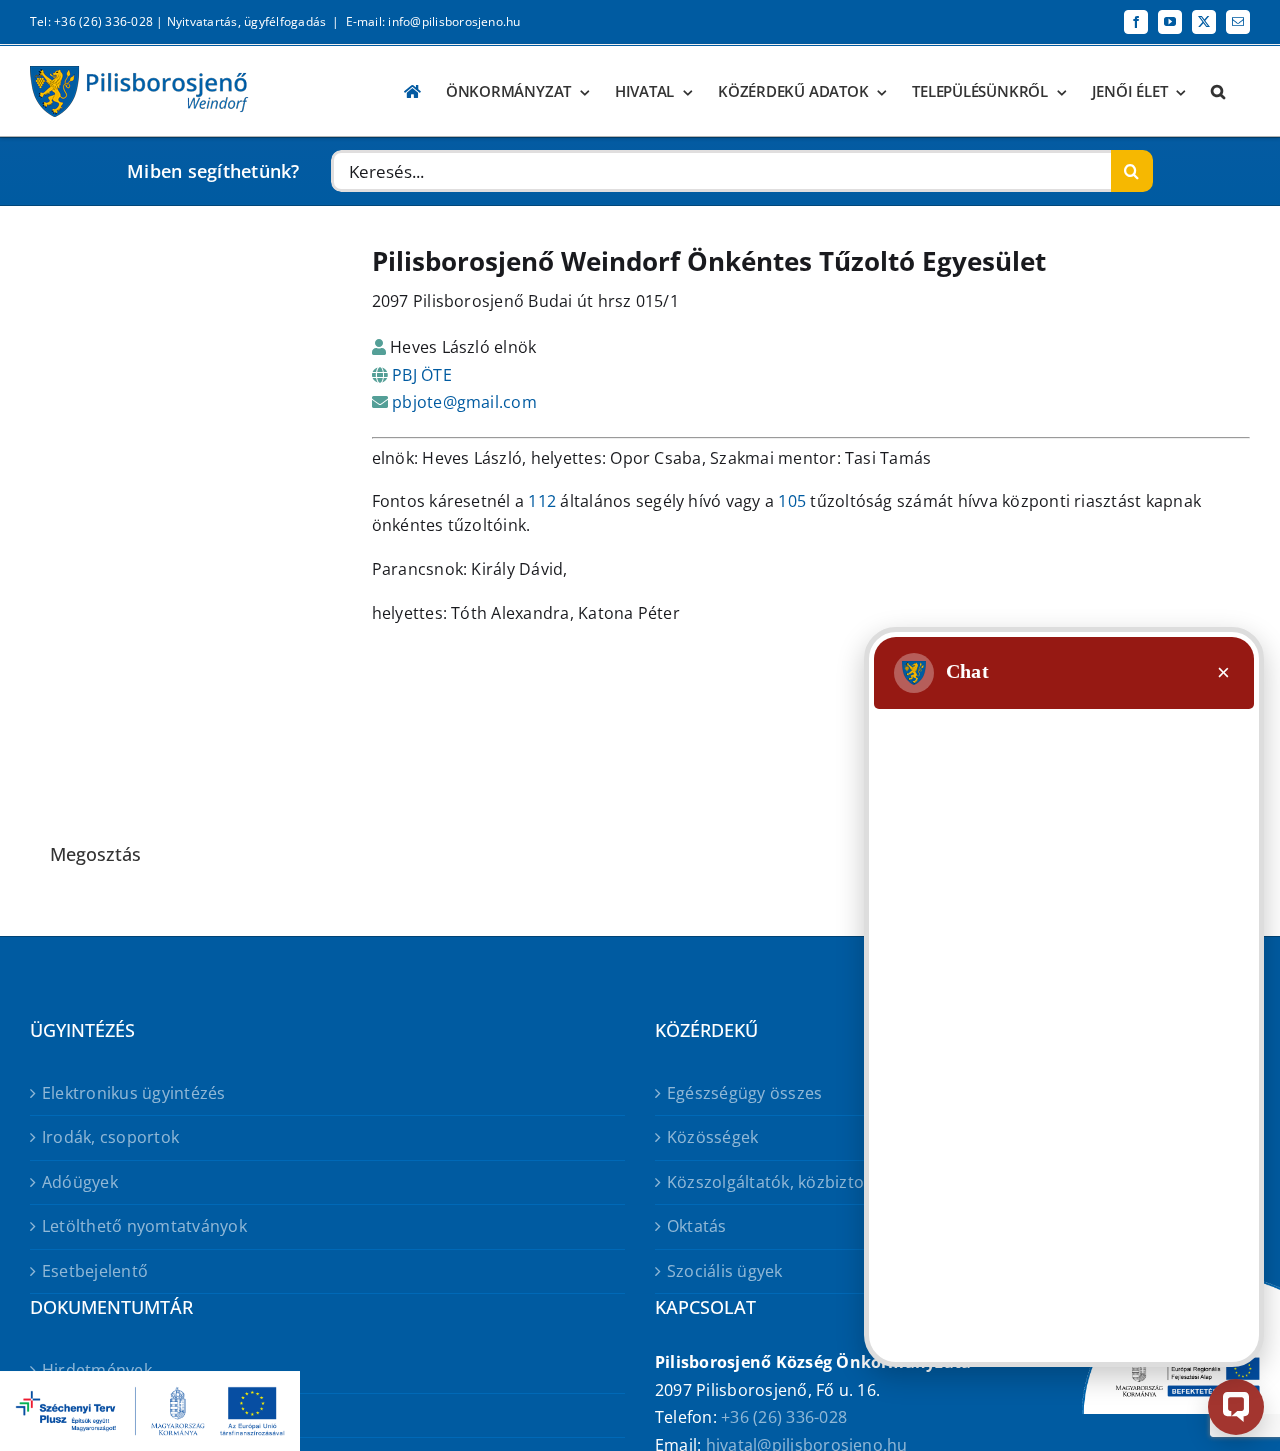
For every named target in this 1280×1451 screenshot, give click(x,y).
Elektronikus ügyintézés (134, 1093)
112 (542, 501)
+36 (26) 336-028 (784, 1417)
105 (792, 501)
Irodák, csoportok (110, 1137)
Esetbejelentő (95, 1271)
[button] (1218, 91)
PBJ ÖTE (422, 375)
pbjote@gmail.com (464, 402)
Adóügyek (80, 1182)
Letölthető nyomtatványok (144, 1226)
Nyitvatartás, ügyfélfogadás (246, 21)
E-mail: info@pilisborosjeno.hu (433, 21)
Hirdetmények (97, 1370)
